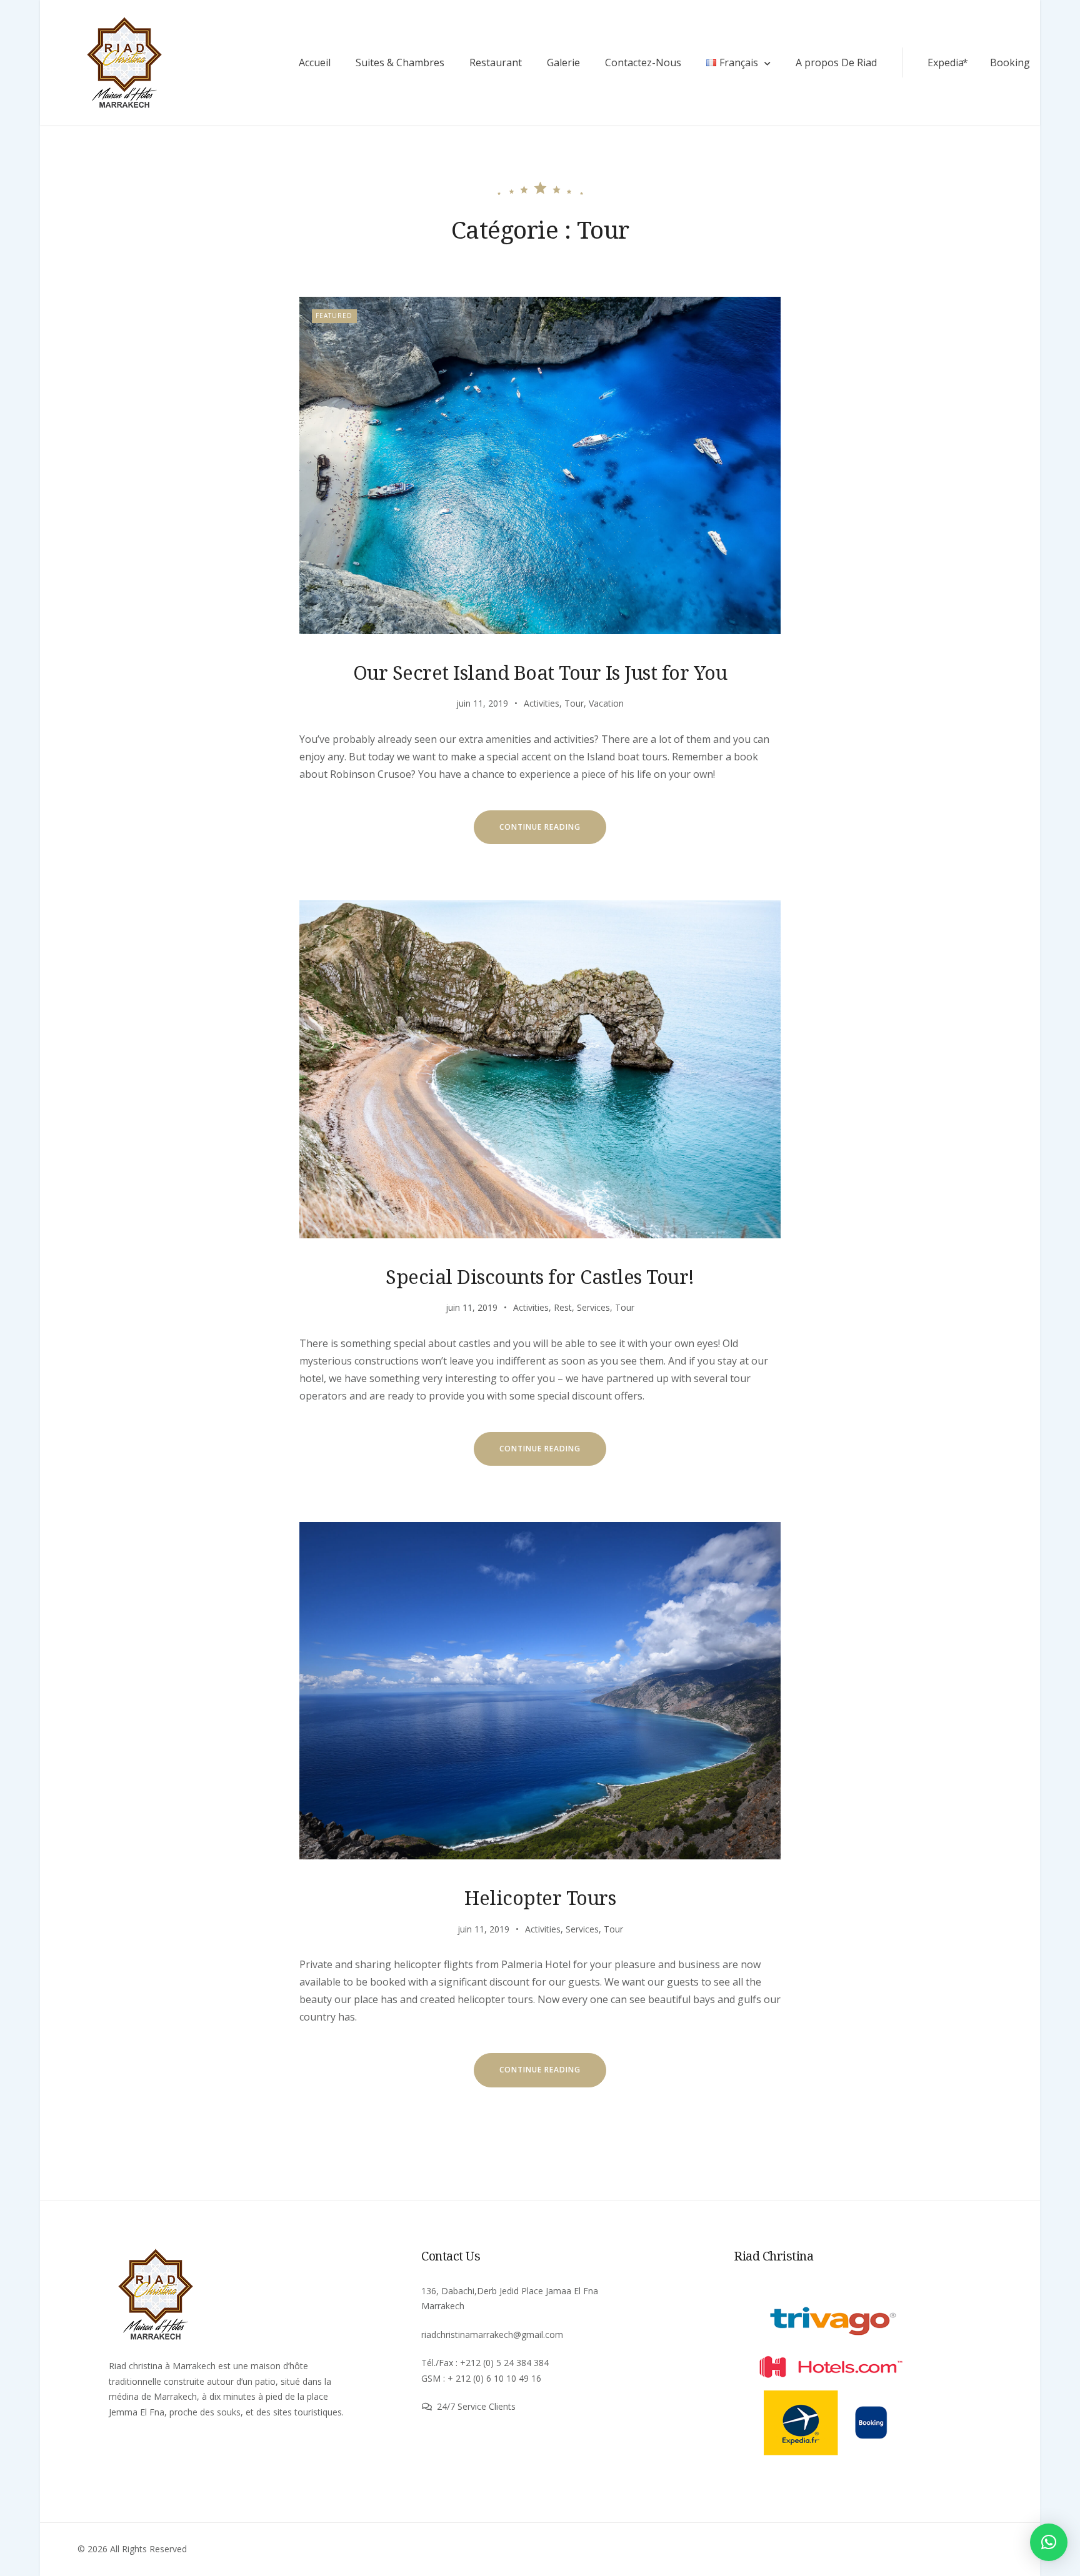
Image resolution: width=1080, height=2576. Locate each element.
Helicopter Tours (540, 1897)
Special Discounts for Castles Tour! (540, 1276)
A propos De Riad (836, 62)
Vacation (606, 703)
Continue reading (553, 833)
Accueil (315, 62)
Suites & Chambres (400, 62)
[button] (1049, 2542)
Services (593, 1307)
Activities (542, 703)
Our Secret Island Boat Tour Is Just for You (540, 672)
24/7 (447, 2406)
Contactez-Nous (643, 62)
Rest (563, 1307)
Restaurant (496, 62)
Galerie (563, 62)
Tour (574, 703)
